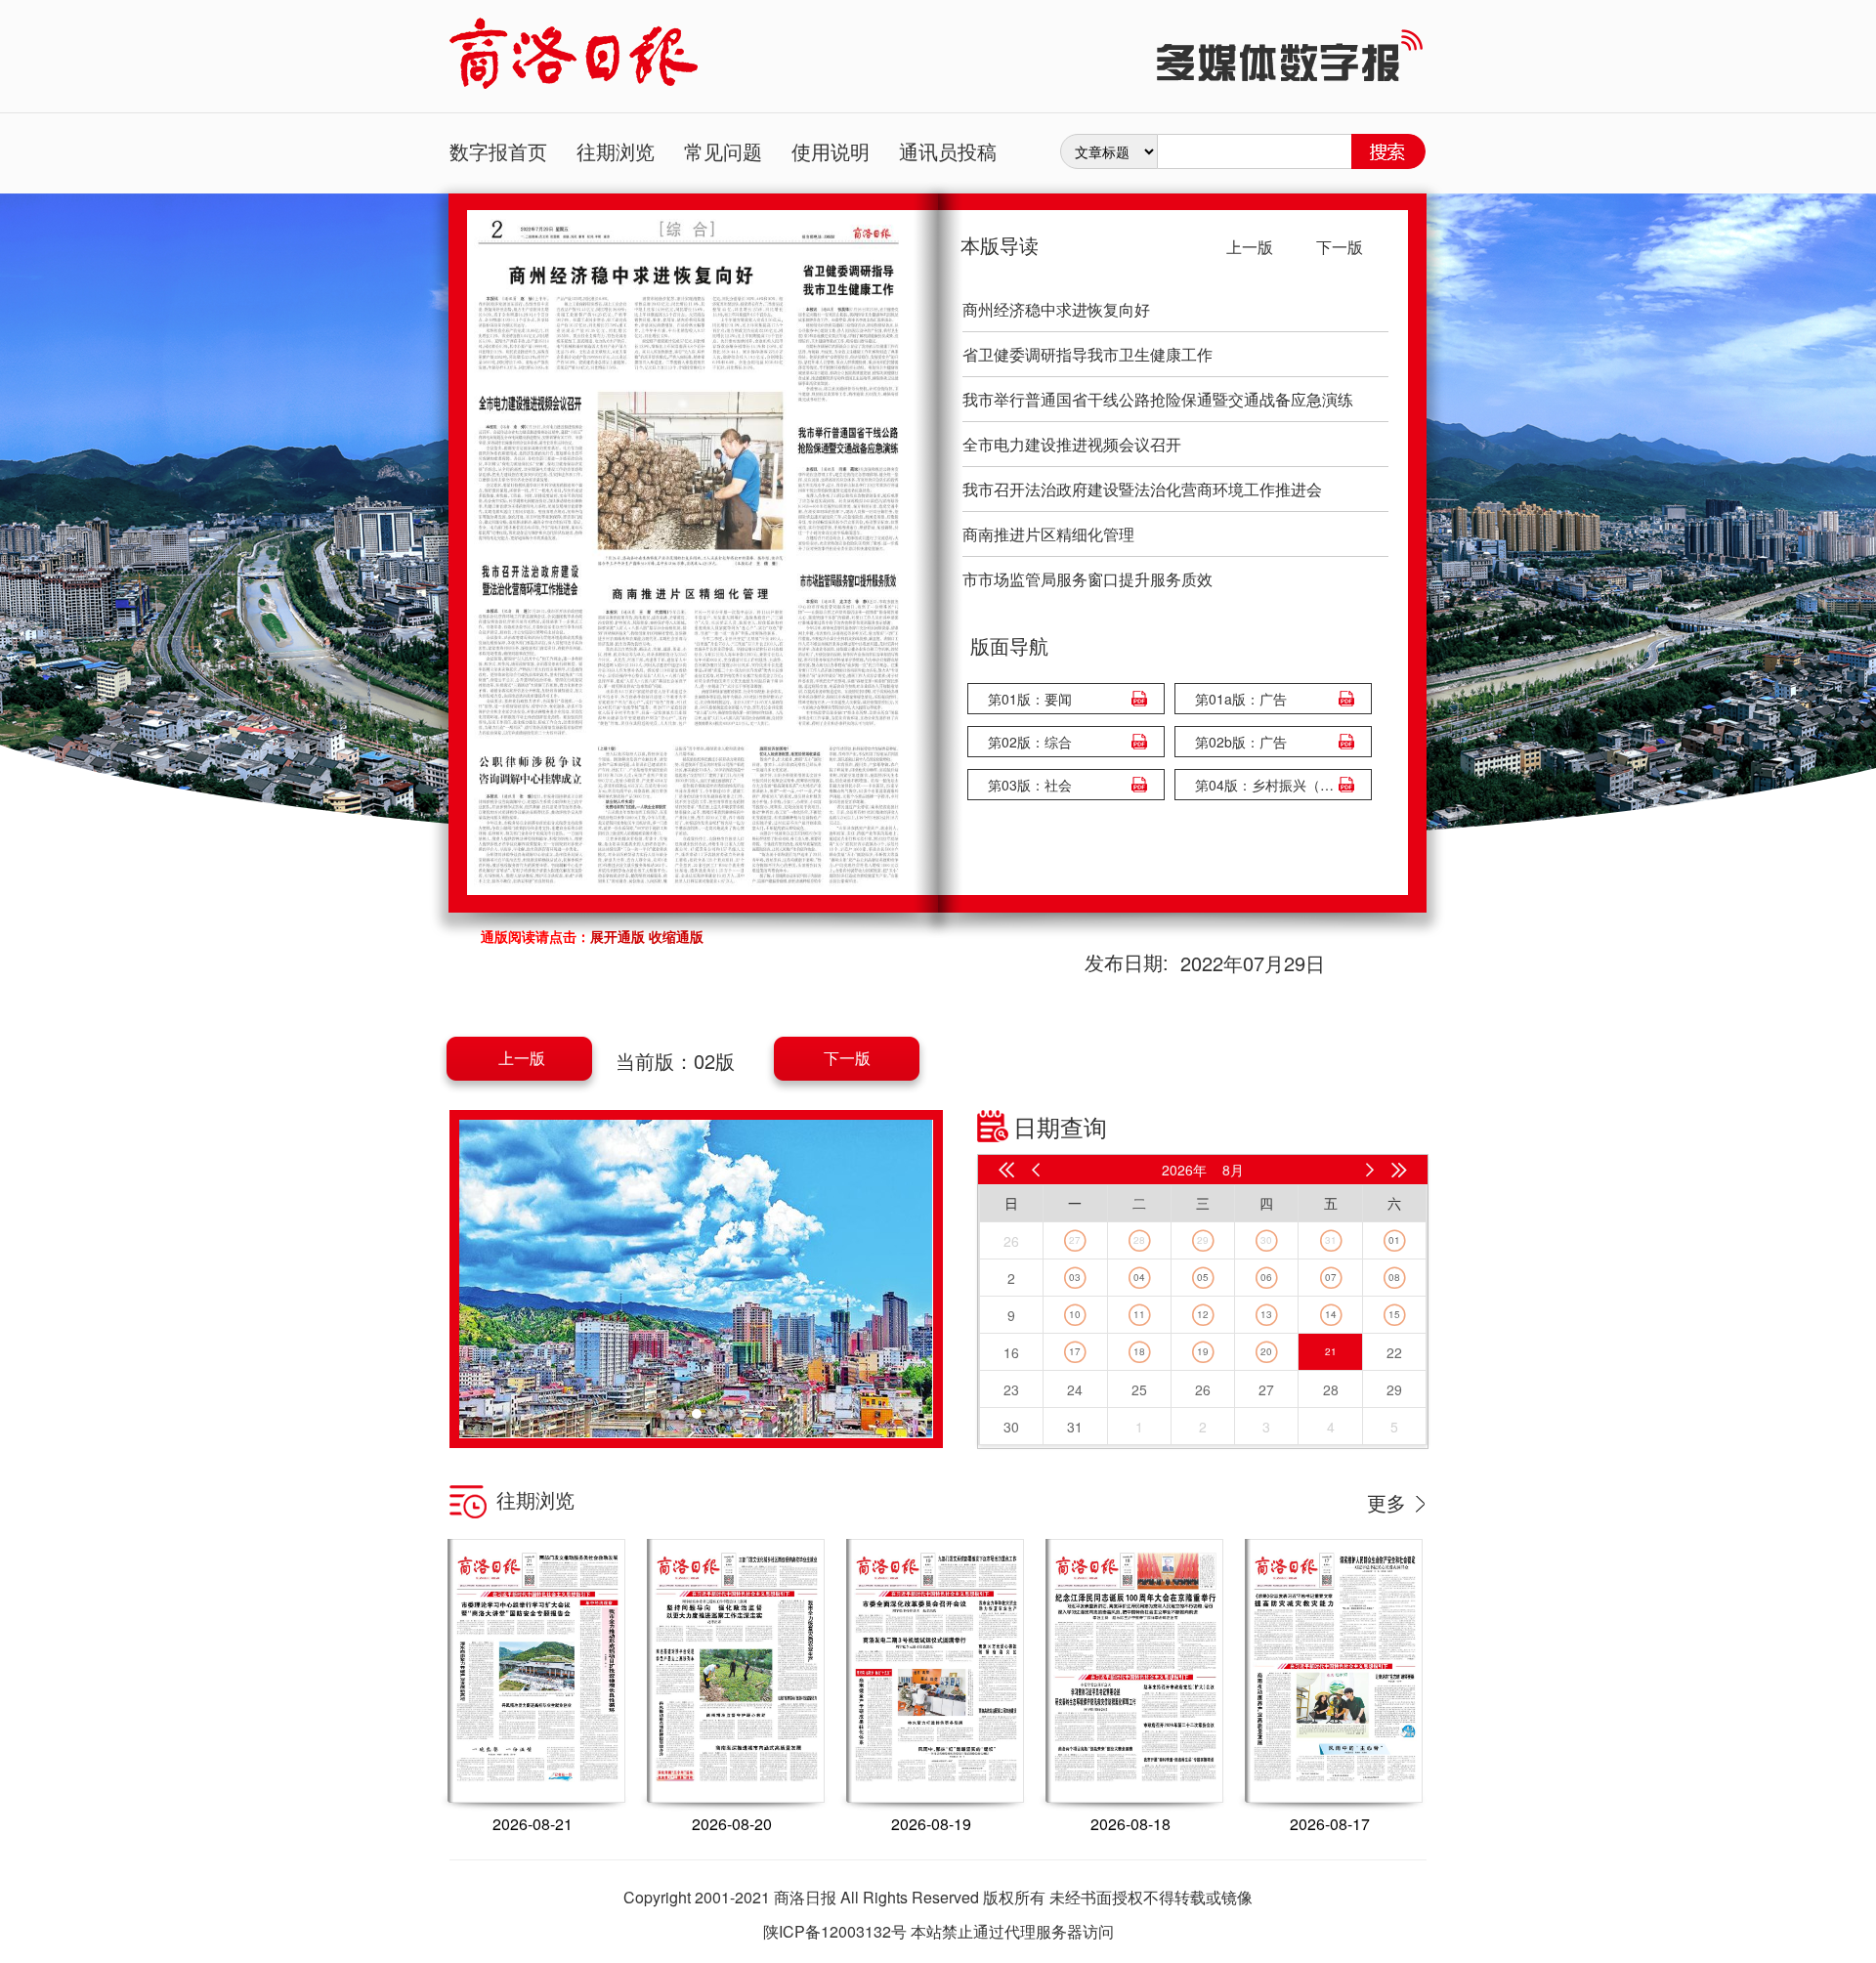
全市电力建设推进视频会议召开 (1072, 444)
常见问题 (723, 151)
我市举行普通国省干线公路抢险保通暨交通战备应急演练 (1158, 399)
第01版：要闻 (1030, 699)
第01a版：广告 (1241, 699)
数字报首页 (498, 151)
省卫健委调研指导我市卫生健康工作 (1087, 354)
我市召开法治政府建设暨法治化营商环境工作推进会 (1142, 489)
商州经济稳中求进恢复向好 (1056, 309)
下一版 (847, 1058)
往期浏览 (616, 151)
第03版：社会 (1030, 785)
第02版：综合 (1030, 742)
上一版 (522, 1058)
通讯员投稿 (948, 151)
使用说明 (831, 151)
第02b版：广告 (1241, 742)
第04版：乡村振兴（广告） (1268, 785)
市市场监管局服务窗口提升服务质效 (1087, 579)
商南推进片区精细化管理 (1048, 534)
